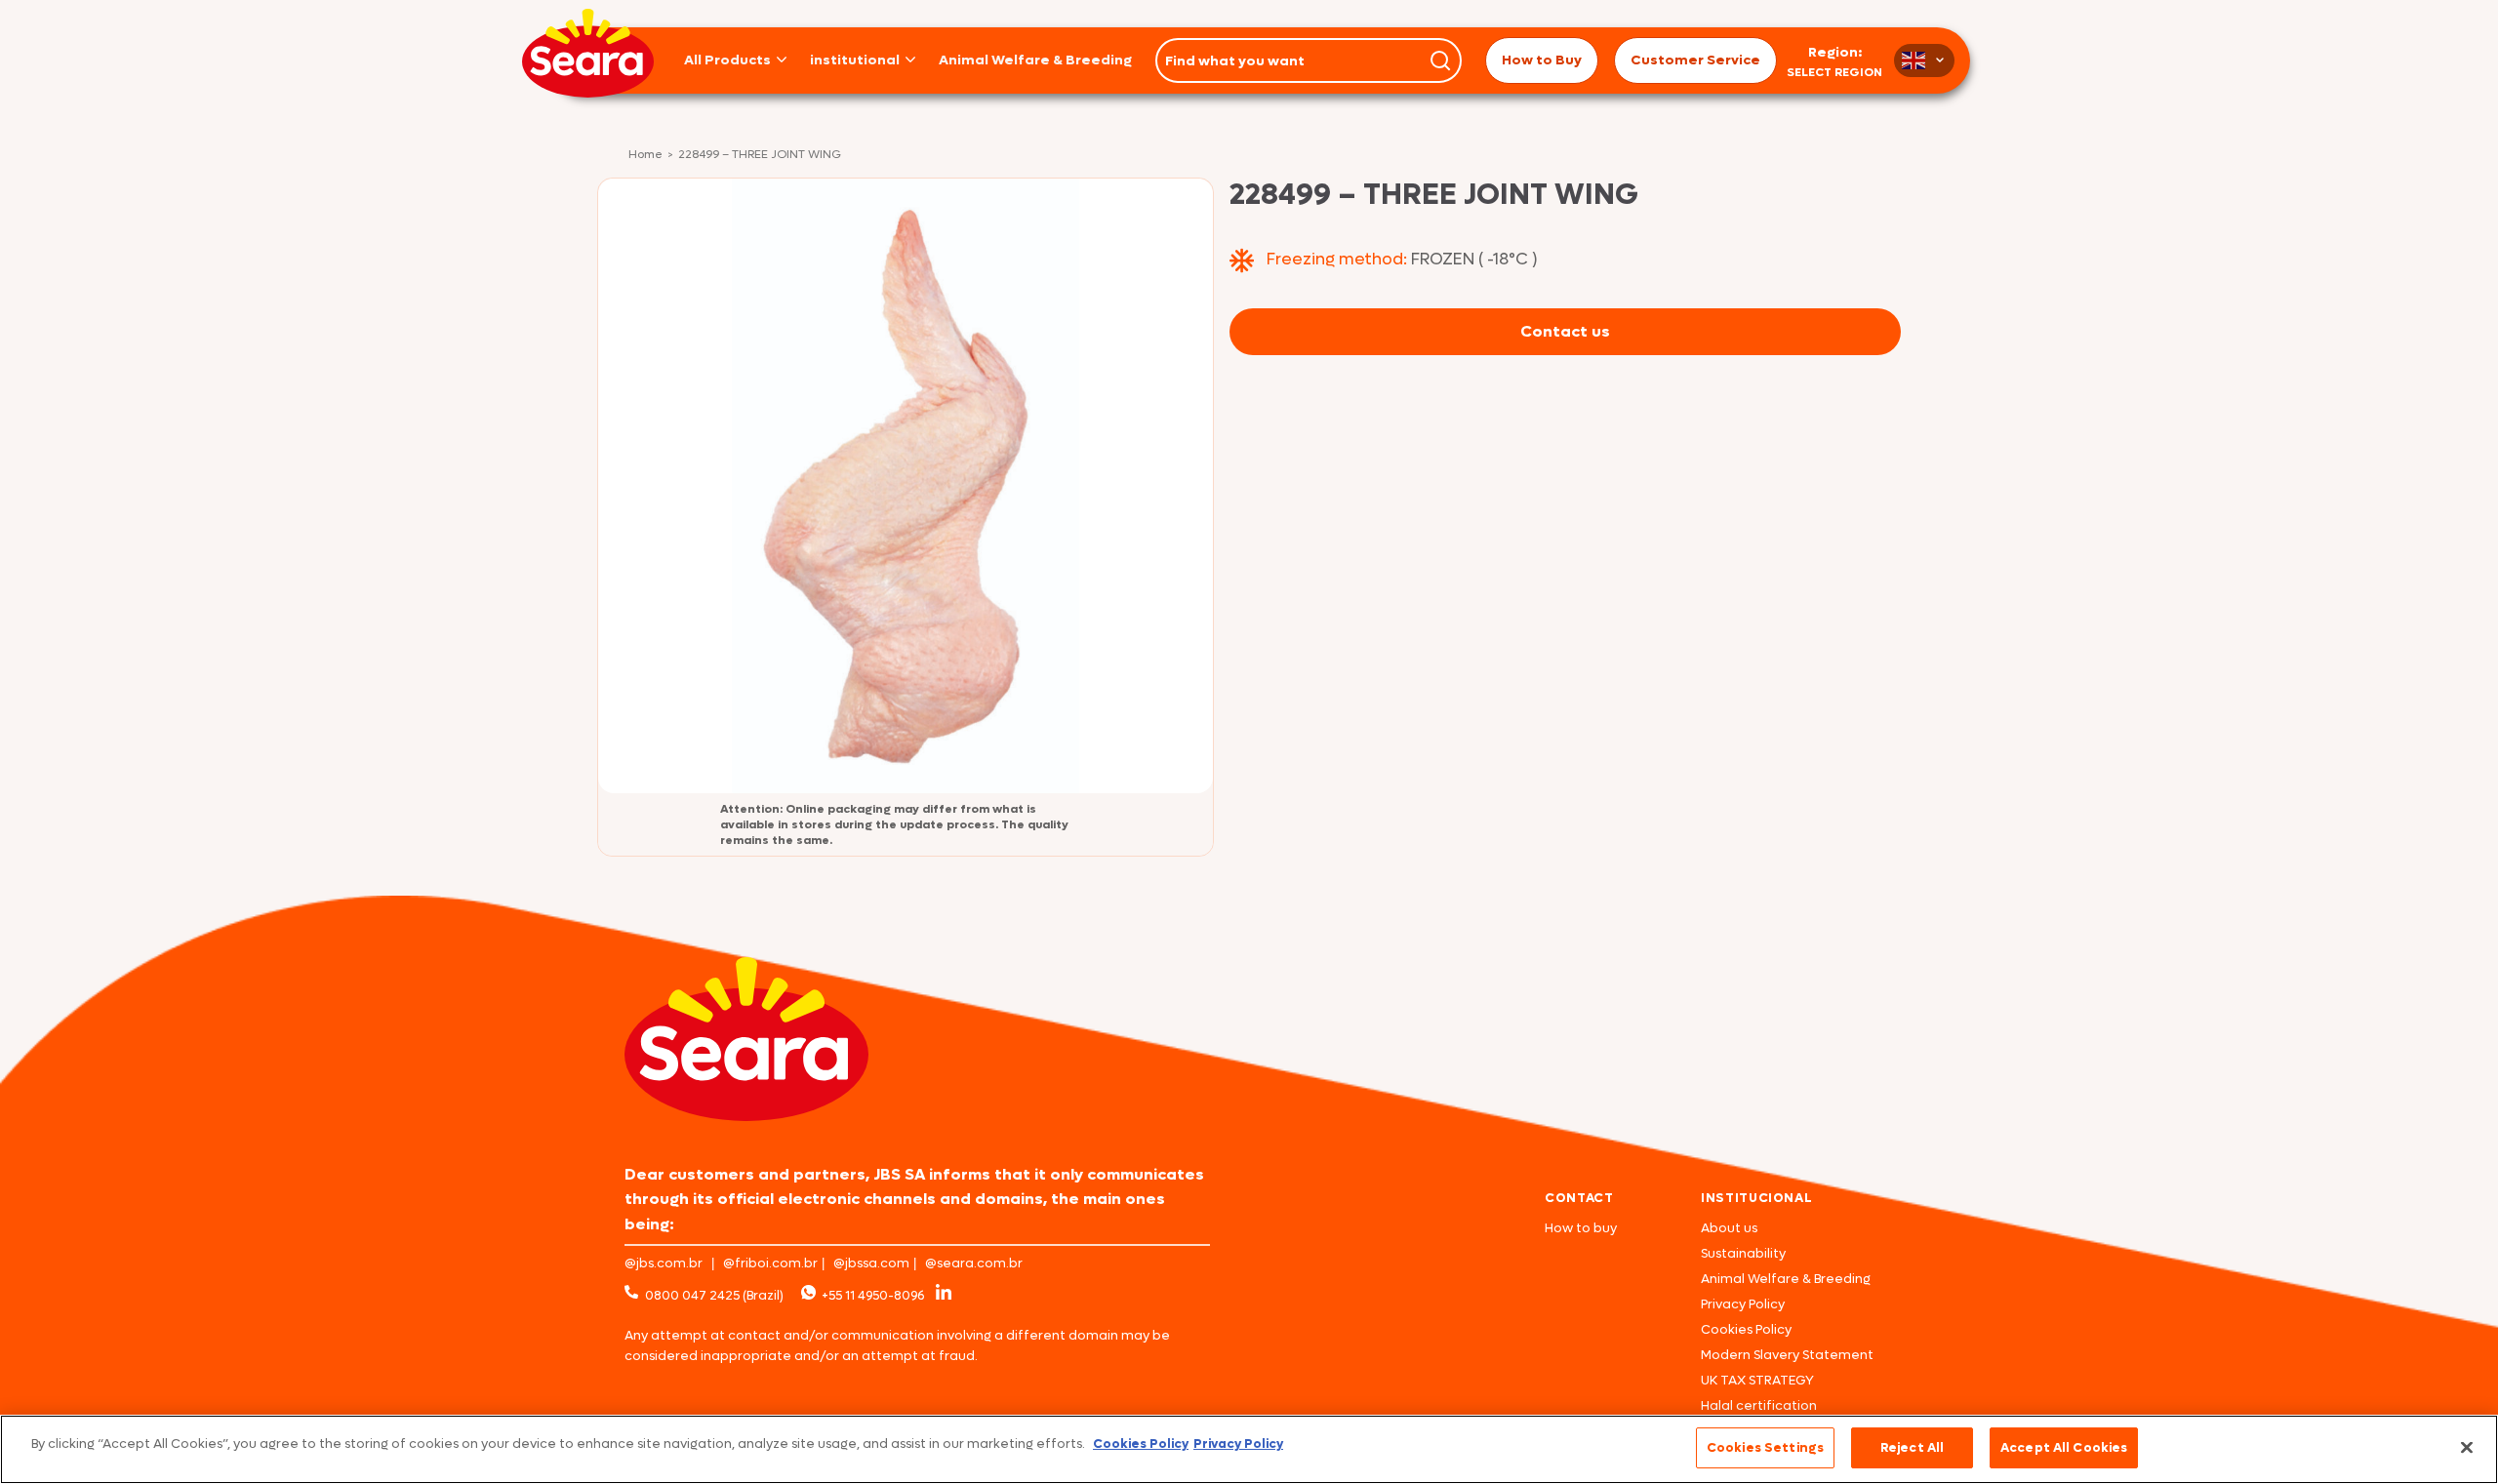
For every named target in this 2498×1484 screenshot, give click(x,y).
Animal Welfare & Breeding (1035, 60)
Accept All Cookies (2064, 1447)
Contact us (1565, 331)
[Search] (1440, 60)
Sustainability (1743, 1253)
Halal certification (1759, 1405)
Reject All (1912, 1447)
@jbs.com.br (664, 1263)
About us (1729, 1228)
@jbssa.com (871, 1263)
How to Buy (1542, 60)
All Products (727, 60)
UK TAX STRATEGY (1757, 1380)
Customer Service (1695, 60)
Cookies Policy (1746, 1329)
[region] (1249, 1449)
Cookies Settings (1765, 1447)
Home (645, 155)
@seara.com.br (974, 1263)
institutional (855, 60)
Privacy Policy (1743, 1304)
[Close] (2467, 1447)
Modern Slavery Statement (1787, 1355)
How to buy (1581, 1228)
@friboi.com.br (770, 1263)
